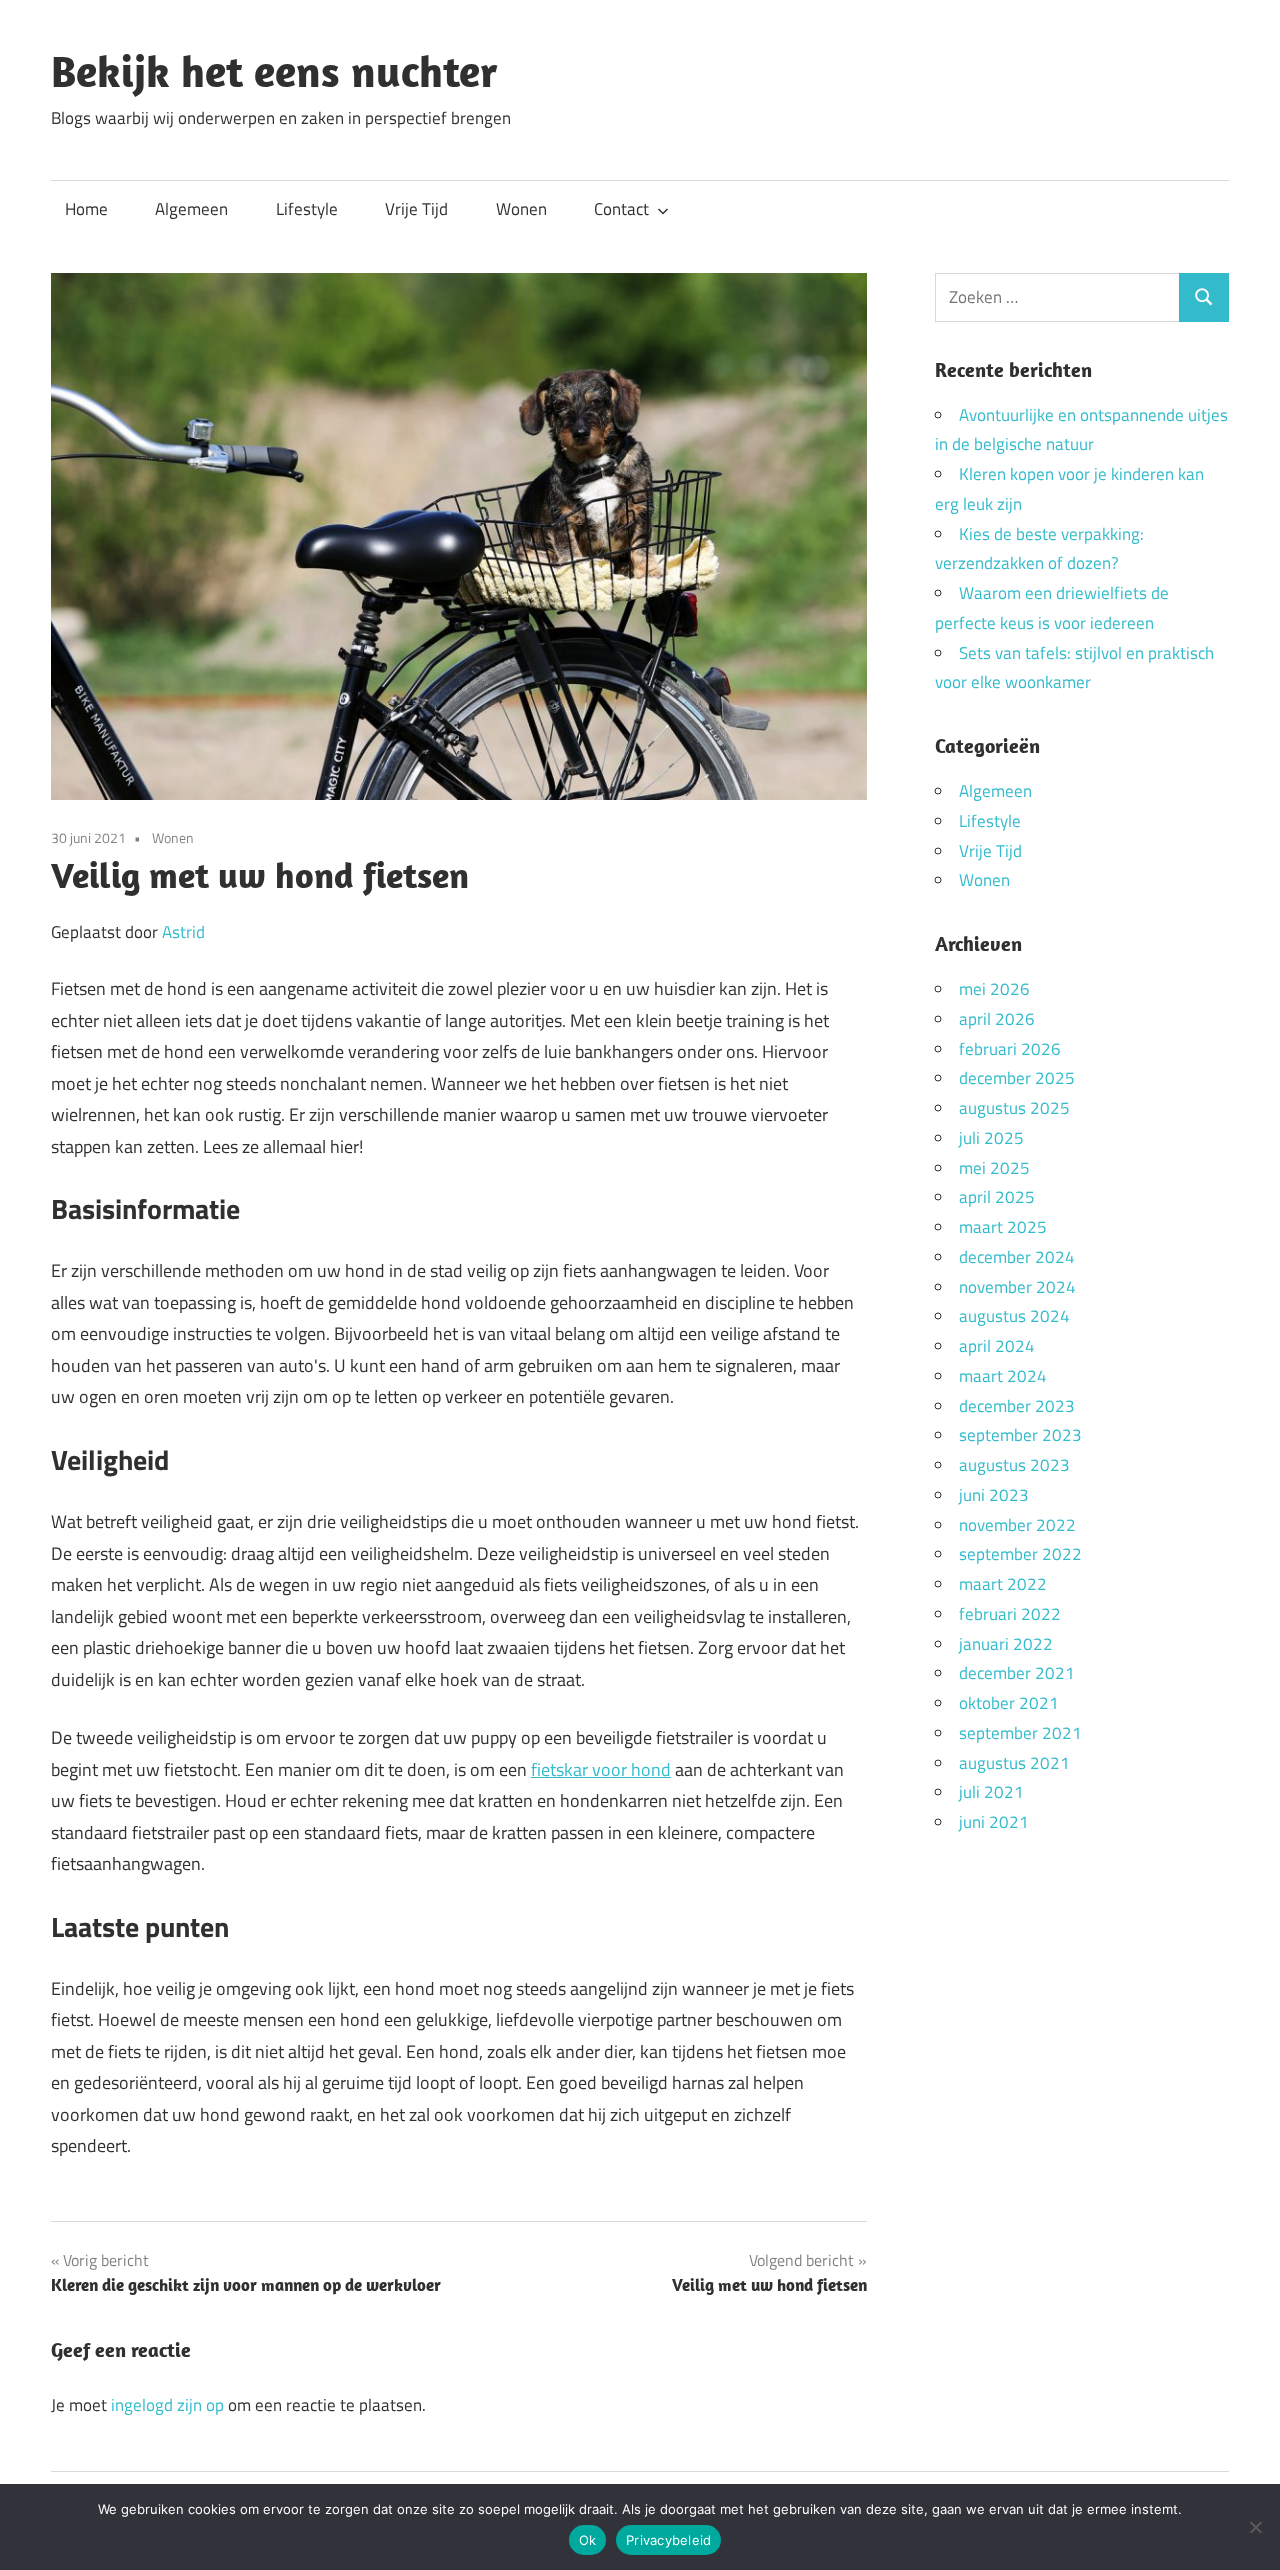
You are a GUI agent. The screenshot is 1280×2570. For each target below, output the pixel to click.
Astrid (183, 932)
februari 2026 (1010, 1049)
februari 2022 (1010, 1614)
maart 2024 (1003, 1376)
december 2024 (1017, 1257)
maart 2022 (1003, 1584)
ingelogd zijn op (167, 2405)
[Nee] (1255, 2527)
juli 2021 (991, 1792)
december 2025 (1017, 1078)
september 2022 (1020, 1554)
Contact (621, 209)
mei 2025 (994, 1168)
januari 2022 (1006, 1644)
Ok (588, 2540)
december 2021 (1017, 1673)
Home (86, 209)
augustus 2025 (1014, 1108)
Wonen (521, 209)
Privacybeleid (668, 2540)
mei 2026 (994, 989)
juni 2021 (994, 1822)
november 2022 (1017, 1525)
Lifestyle (307, 209)
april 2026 (997, 1019)
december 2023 (1017, 1406)
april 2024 (997, 1346)
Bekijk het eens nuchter (274, 71)
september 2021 (1020, 1733)
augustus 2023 (1014, 1465)
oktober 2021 (1009, 1703)
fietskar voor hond (601, 1769)
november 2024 (1017, 1287)
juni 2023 (994, 1495)
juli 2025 (991, 1138)
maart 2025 (1003, 1227)
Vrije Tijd (416, 209)
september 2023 (1020, 1435)
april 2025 (997, 1197)
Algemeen (191, 209)
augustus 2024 (1014, 1316)
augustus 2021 (1014, 1763)
